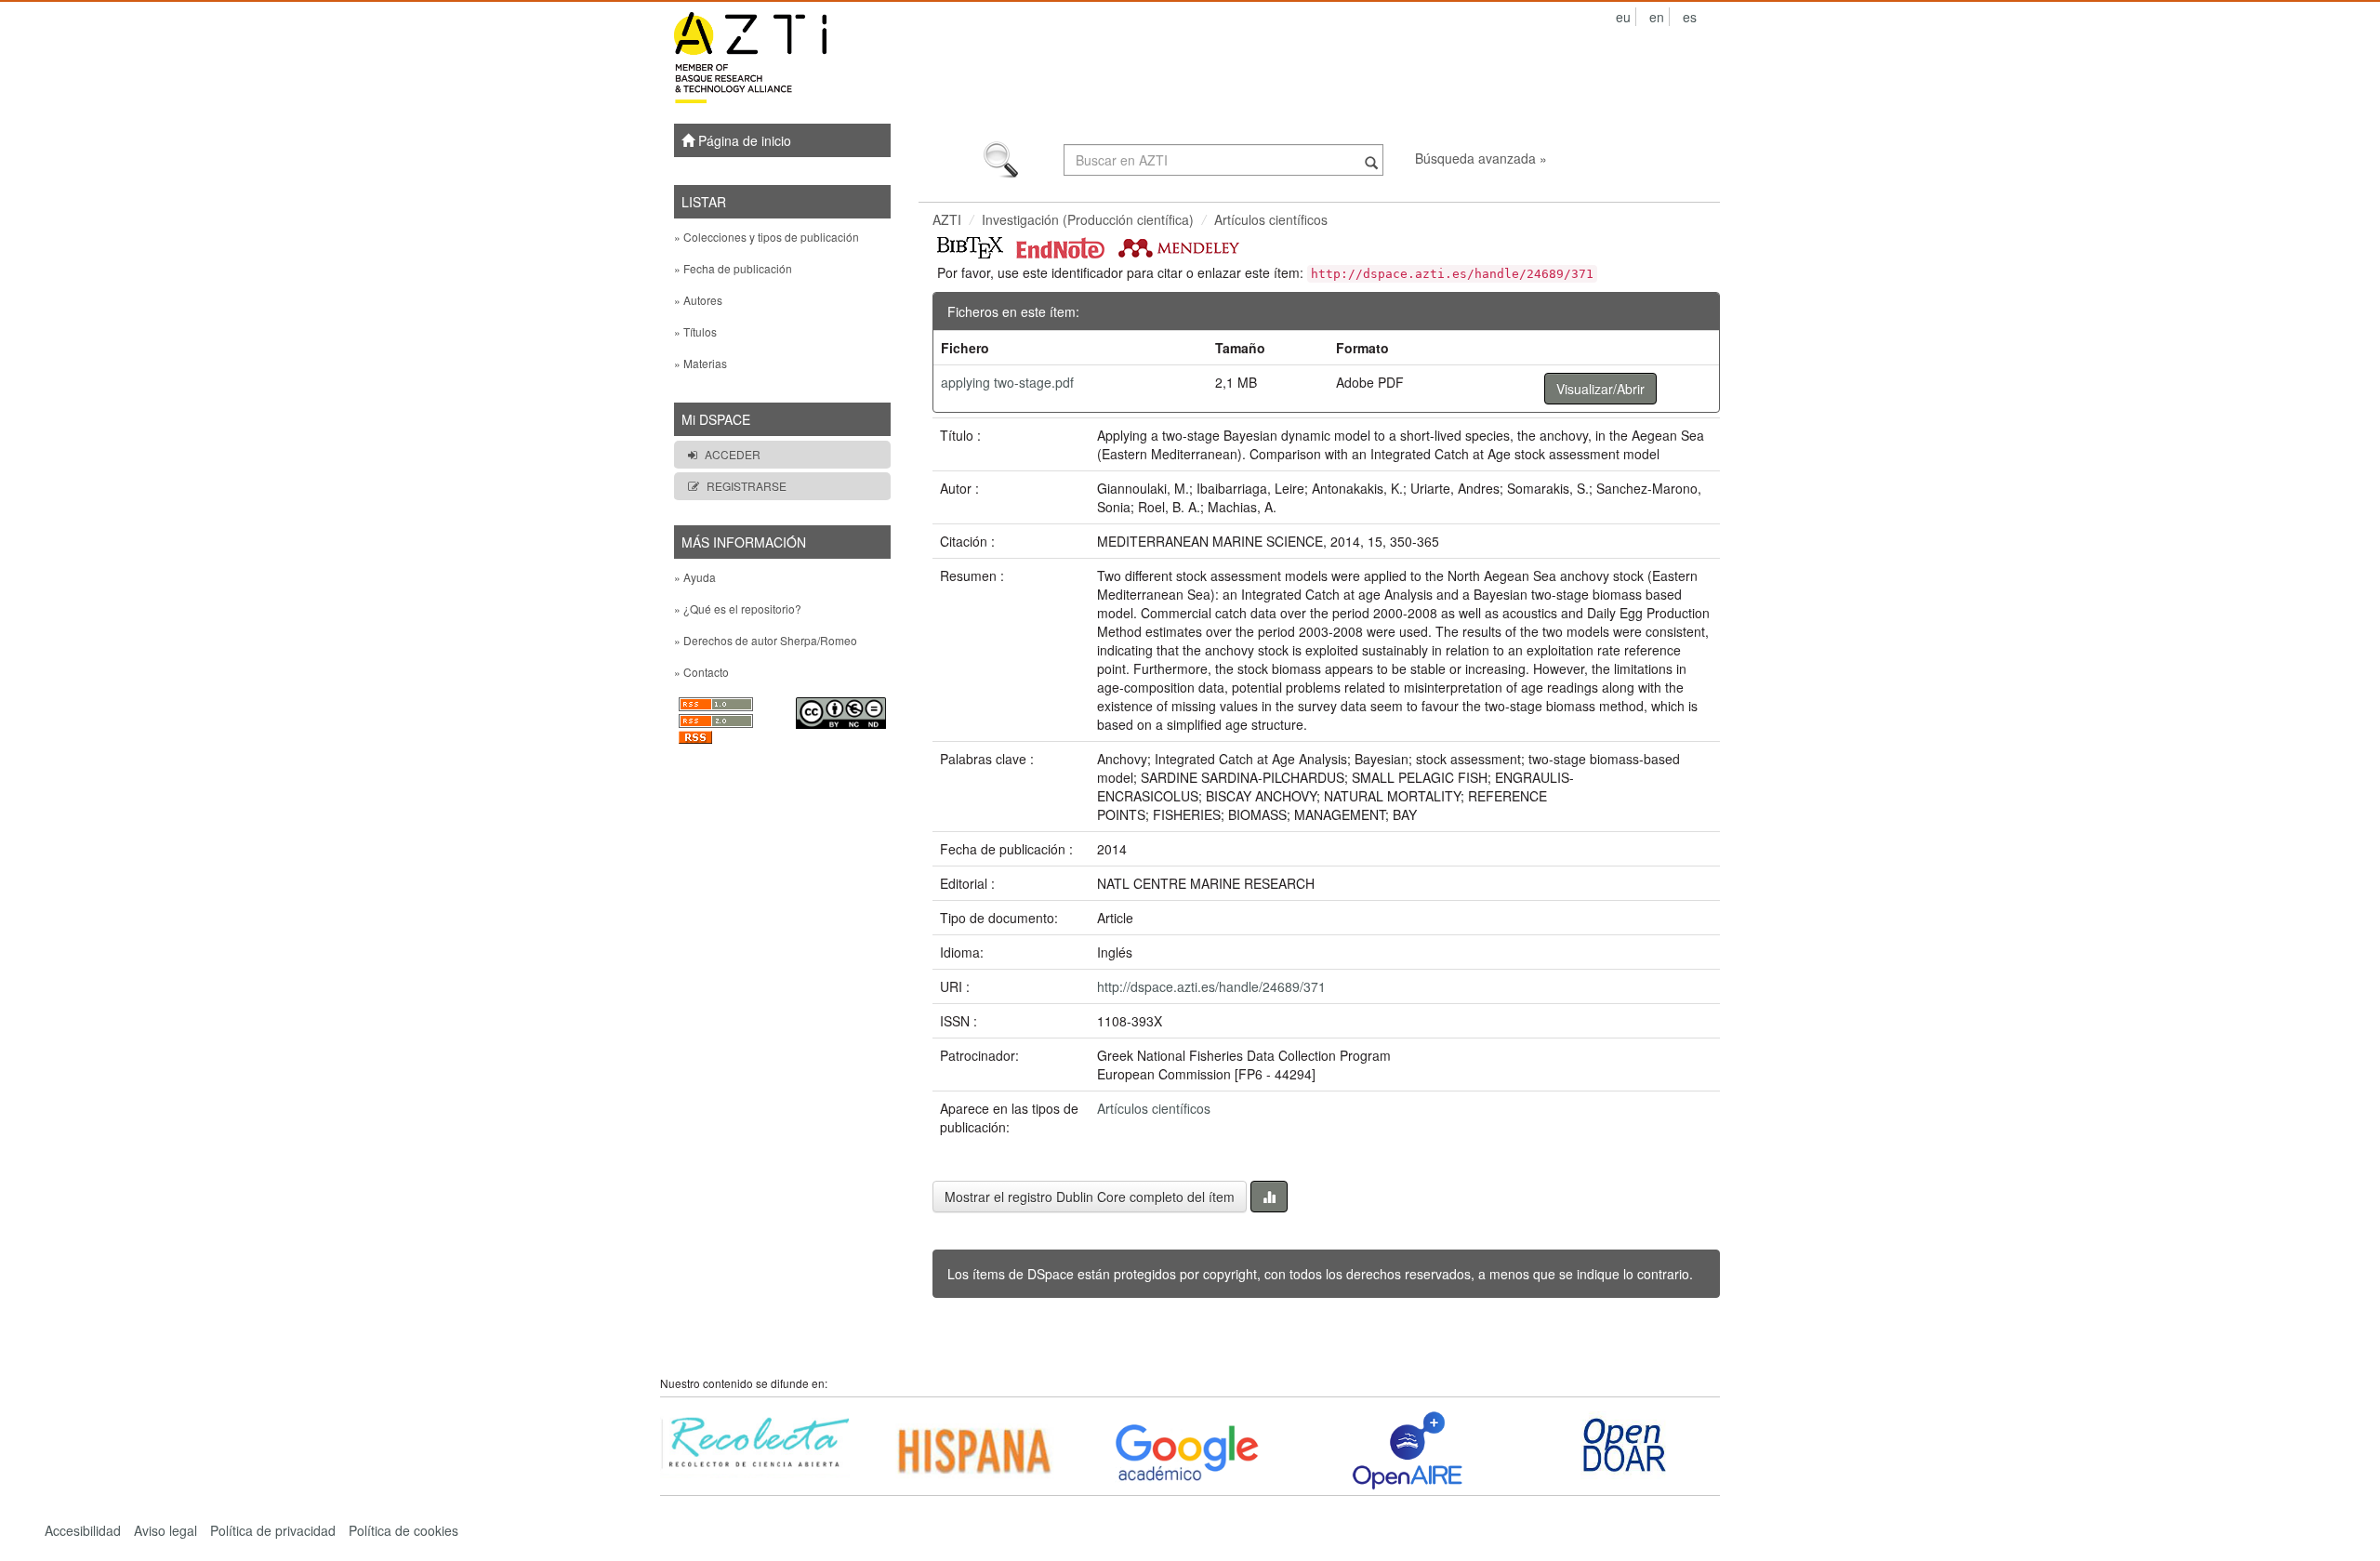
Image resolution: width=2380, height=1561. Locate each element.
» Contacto (701, 672)
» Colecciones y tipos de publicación (767, 237)
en (1657, 17)
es (1690, 17)
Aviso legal (165, 1530)
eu (1623, 17)
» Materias (701, 363)
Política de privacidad (273, 1530)
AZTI (947, 219)
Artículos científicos (1271, 219)
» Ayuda (695, 577)
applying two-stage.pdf (1007, 382)
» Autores (698, 300)
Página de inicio (743, 140)
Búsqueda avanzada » (1481, 158)
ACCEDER (733, 454)
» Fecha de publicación (733, 268)
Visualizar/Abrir (1600, 389)
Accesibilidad (83, 1530)
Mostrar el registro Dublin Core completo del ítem (1090, 1197)
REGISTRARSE (747, 486)
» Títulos (695, 331)
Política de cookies (403, 1530)
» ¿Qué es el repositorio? (738, 609)
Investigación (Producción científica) (1088, 219)
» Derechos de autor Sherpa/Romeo (766, 640)
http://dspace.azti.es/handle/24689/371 (1211, 986)
